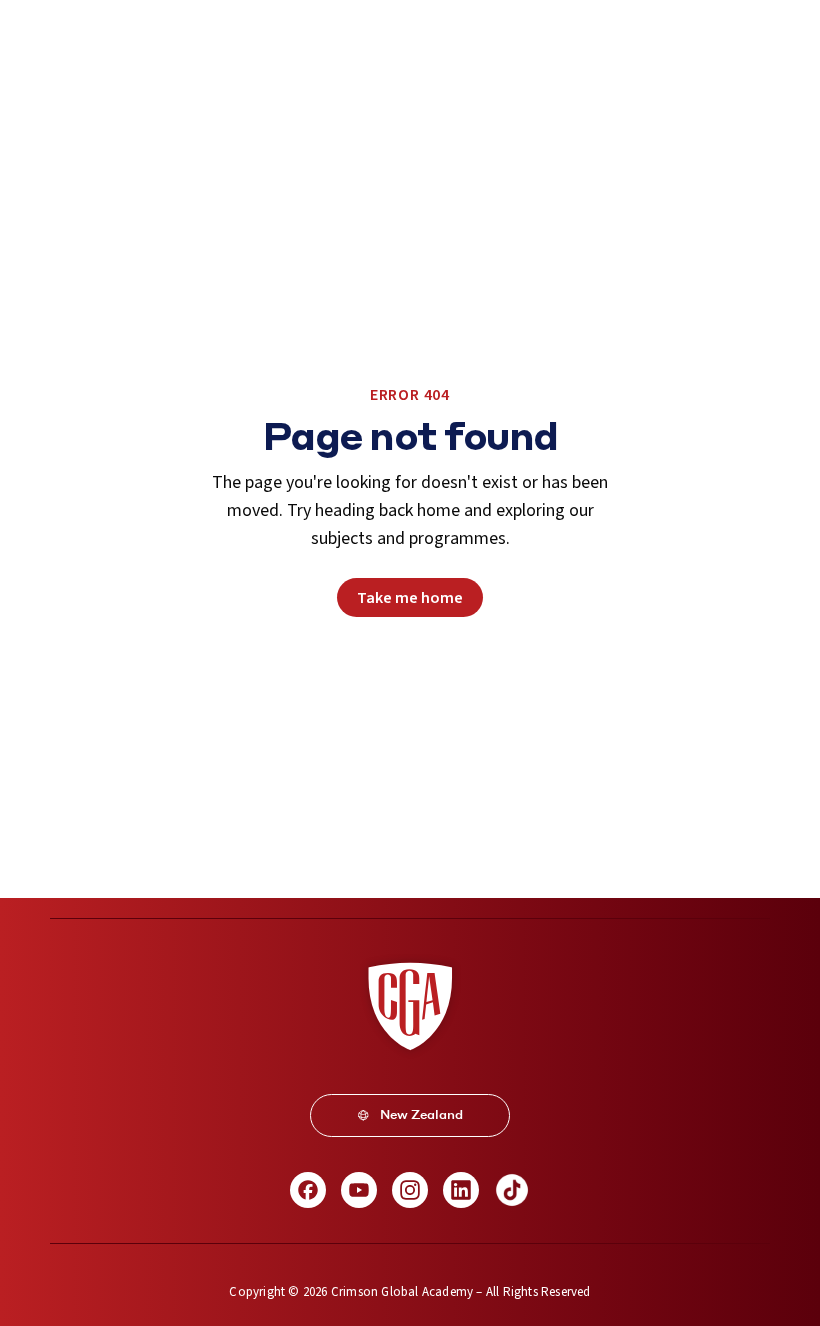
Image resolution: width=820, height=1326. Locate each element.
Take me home (410, 598)
